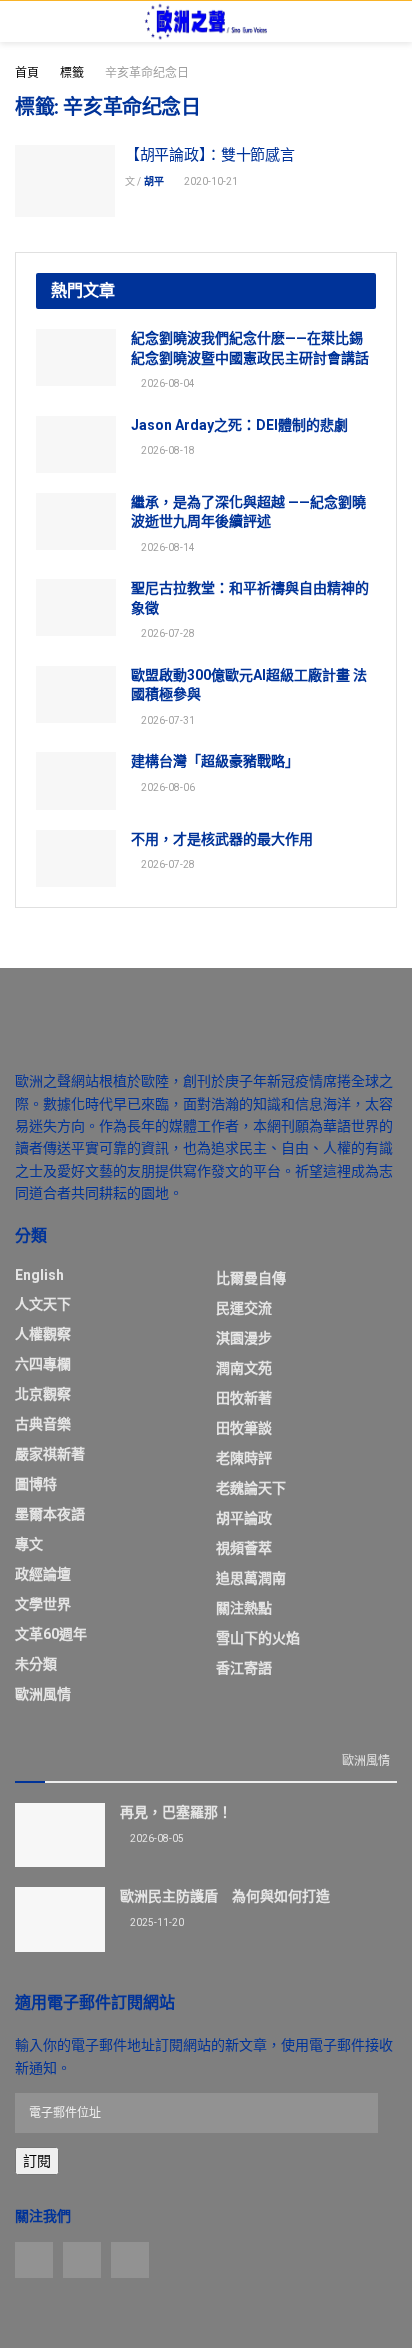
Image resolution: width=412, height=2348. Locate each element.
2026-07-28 (167, 633)
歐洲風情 (43, 1694)
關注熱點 (244, 1608)
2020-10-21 (210, 181)
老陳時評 (244, 1458)
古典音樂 (43, 1424)
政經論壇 (43, 1574)
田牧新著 (244, 1398)
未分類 (36, 1664)
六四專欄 (43, 1364)
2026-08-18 (167, 450)
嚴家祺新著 (50, 1454)
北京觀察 (43, 1394)
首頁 (27, 73)
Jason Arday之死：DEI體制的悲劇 (239, 425)
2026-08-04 (167, 383)
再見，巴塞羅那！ (176, 1812)
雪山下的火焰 (258, 1638)
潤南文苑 (244, 1368)
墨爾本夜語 (50, 1514)
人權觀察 (43, 1334)
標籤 (72, 73)
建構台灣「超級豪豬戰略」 (215, 761)
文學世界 (43, 1604)
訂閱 (37, 2161)
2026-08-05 (156, 1838)
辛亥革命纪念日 (147, 73)
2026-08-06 (167, 787)
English (39, 1275)
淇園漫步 (244, 1338)
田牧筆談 (244, 1428)
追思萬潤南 (251, 1578)
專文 (29, 1544)
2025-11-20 (156, 1922)
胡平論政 (244, 1518)
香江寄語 (244, 1668)
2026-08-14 (167, 547)
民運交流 (244, 1308)
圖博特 (36, 1484)
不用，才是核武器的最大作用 (222, 839)
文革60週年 (51, 1634)
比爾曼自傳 (251, 1278)
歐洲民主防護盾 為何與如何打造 (225, 1896)
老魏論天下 (251, 1488)
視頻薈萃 (244, 1548)
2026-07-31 (167, 720)
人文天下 (43, 1304)
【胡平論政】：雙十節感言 (209, 155)
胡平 (154, 181)
